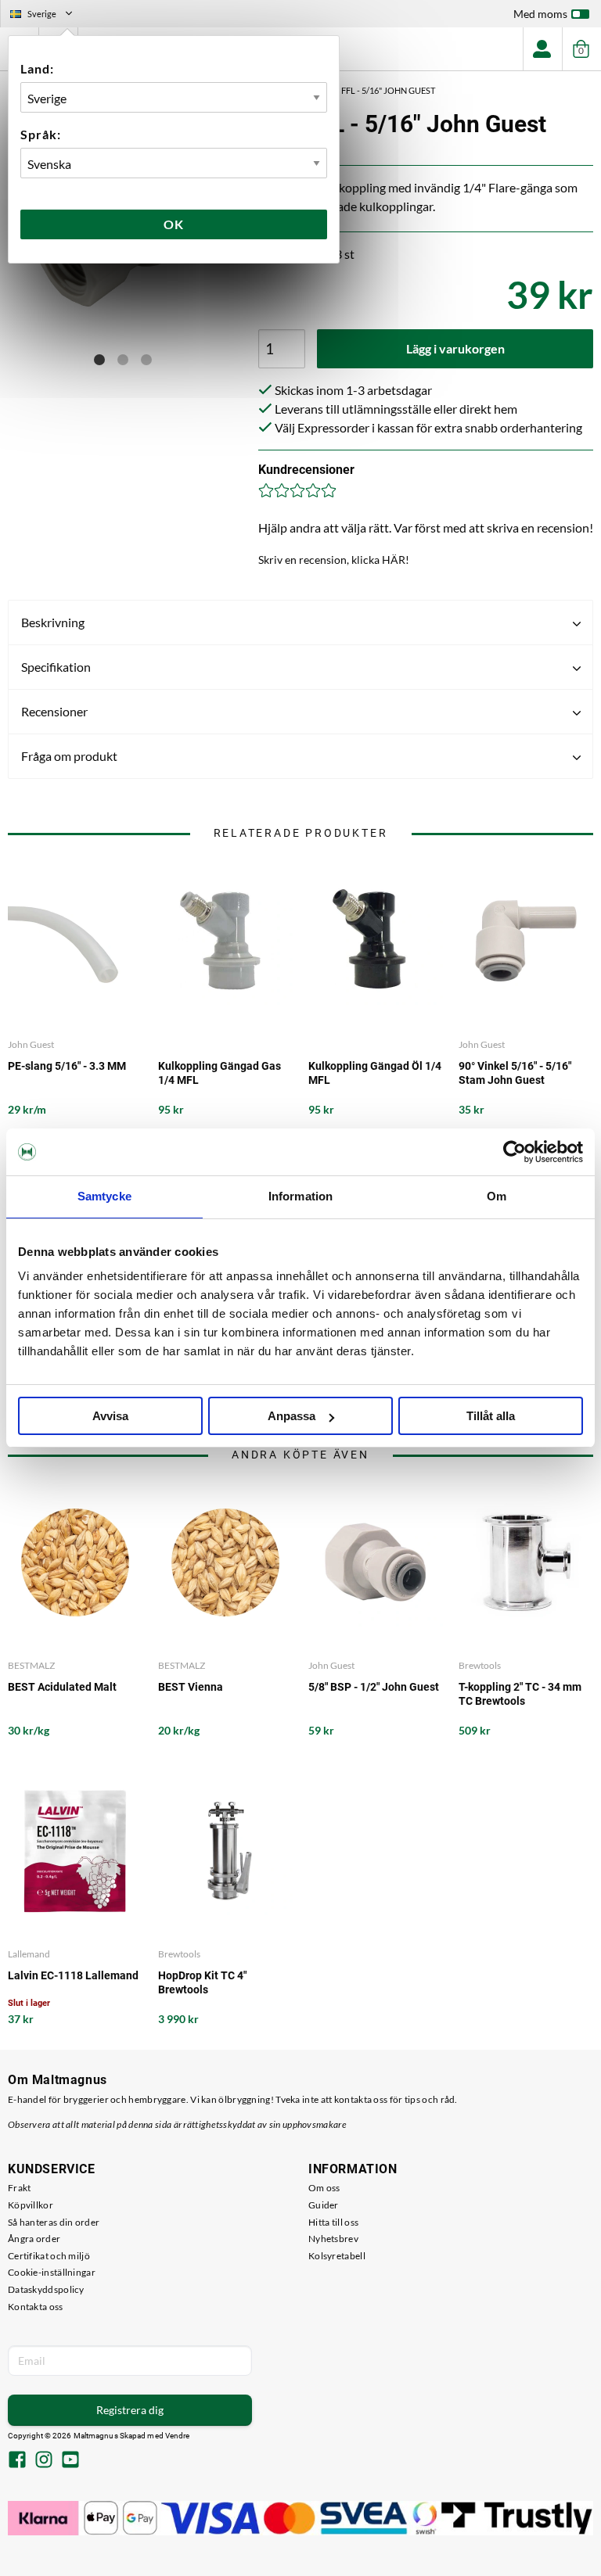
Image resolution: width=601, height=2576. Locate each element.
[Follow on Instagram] (44, 2461)
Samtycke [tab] (104, 1196)
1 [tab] (99, 360)
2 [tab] (123, 360)
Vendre (178, 2436)
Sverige (48, 16)
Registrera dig (130, 2410)
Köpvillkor (31, 2205)
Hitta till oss (333, 2222)
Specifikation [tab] (56, 667)
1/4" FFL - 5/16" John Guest (380, 90)
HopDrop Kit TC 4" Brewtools (202, 1982)
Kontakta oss (36, 2307)
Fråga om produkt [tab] (69, 756)
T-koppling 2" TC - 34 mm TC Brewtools (520, 1694)
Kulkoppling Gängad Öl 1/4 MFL (375, 1073)
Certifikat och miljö (49, 2256)
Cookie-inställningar (52, 2272)
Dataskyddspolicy (46, 2289)
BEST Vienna (191, 1687)
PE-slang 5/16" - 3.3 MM (67, 1066)
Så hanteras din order (54, 2222)
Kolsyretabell (337, 2256)
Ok (174, 224)
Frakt (20, 2188)
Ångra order (34, 2239)
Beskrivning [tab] (53, 622)
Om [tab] (497, 1196)
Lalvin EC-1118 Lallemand (73, 1975)
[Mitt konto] (542, 49)
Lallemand (29, 1954)
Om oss (324, 2188)
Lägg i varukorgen (455, 348)
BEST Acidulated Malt (62, 1687)
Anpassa (292, 1416)
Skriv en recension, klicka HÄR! (334, 560)
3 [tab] (146, 360)
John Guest (31, 1044)
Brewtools (480, 1665)
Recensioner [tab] (54, 711)
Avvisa (110, 1416)
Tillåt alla (491, 1416)
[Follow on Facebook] (17, 2461)
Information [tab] (300, 1196)
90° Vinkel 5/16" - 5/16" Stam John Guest (515, 1073)
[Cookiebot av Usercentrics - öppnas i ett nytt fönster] (515, 1152)
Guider (324, 2205)
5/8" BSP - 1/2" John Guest (374, 1687)
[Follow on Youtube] (70, 2461)
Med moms (540, 14)
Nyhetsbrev (333, 2239)
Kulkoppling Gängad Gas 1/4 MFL (220, 1073)
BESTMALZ (31, 1665)
